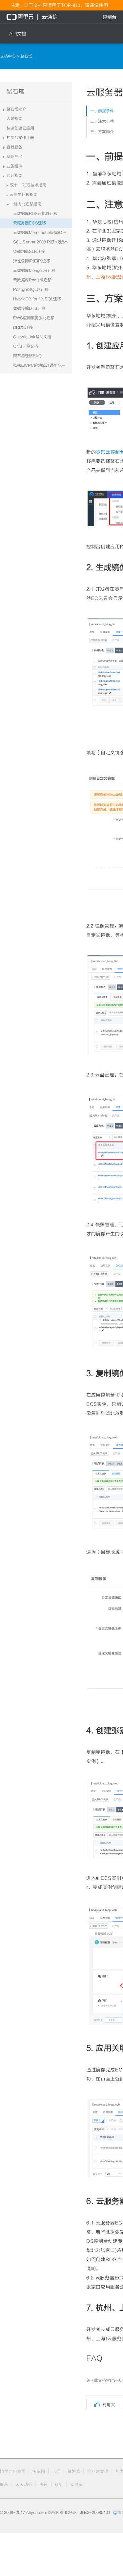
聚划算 (74, 2471)
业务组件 (14, 166)
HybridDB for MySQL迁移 (37, 299)
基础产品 (14, 157)
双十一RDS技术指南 (28, 185)
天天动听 (24, 2484)
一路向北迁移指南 (26, 204)
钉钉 (59, 2484)
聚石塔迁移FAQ (27, 356)
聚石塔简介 (16, 109)
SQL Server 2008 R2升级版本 (41, 242)
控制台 (110, 17)
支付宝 (77, 2484)
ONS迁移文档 (26, 346)
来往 (44, 2484)
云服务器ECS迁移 (30, 223)
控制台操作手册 (20, 138)
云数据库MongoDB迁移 (34, 270)
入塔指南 (14, 119)
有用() (104, 2404)
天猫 (56, 2471)
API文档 (18, 34)
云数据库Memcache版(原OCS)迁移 (43, 233)
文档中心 (8, 56)
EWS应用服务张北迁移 (34, 318)
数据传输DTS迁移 (29, 308)
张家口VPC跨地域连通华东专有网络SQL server (43, 365)
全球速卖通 (98, 2471)
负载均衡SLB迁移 (29, 252)
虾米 (4, 2484)
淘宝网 (39, 2471)
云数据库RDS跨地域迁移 (35, 214)
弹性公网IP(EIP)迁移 (32, 261)
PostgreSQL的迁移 (31, 289)
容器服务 (14, 147)
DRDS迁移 (23, 327)
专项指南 (14, 176)
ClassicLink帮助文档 (32, 337)
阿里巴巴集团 (13, 2471)
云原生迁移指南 (24, 195)
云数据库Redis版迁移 (32, 280)
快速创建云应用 (20, 128)
